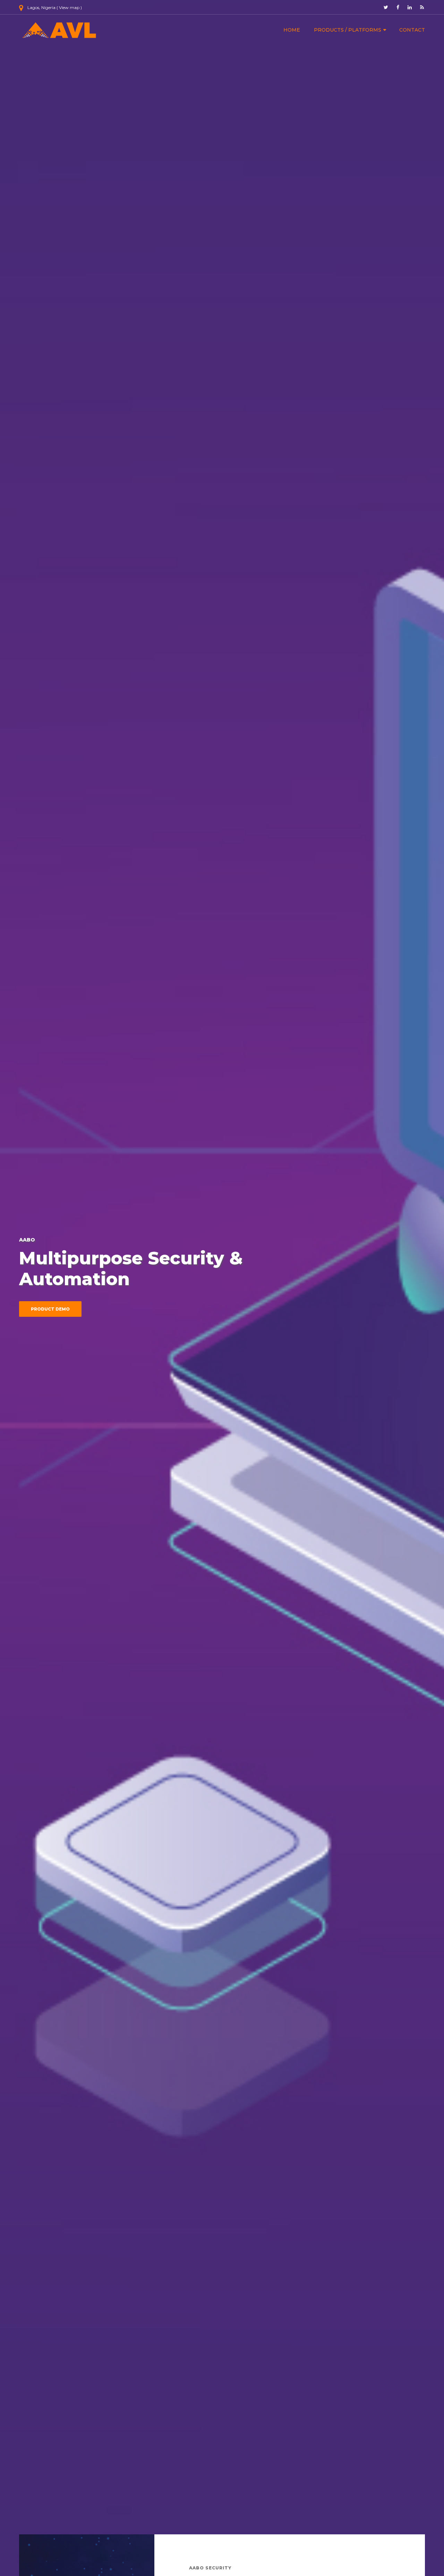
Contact (412, 30)
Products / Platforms (348, 30)
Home (292, 30)
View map (69, 7)
